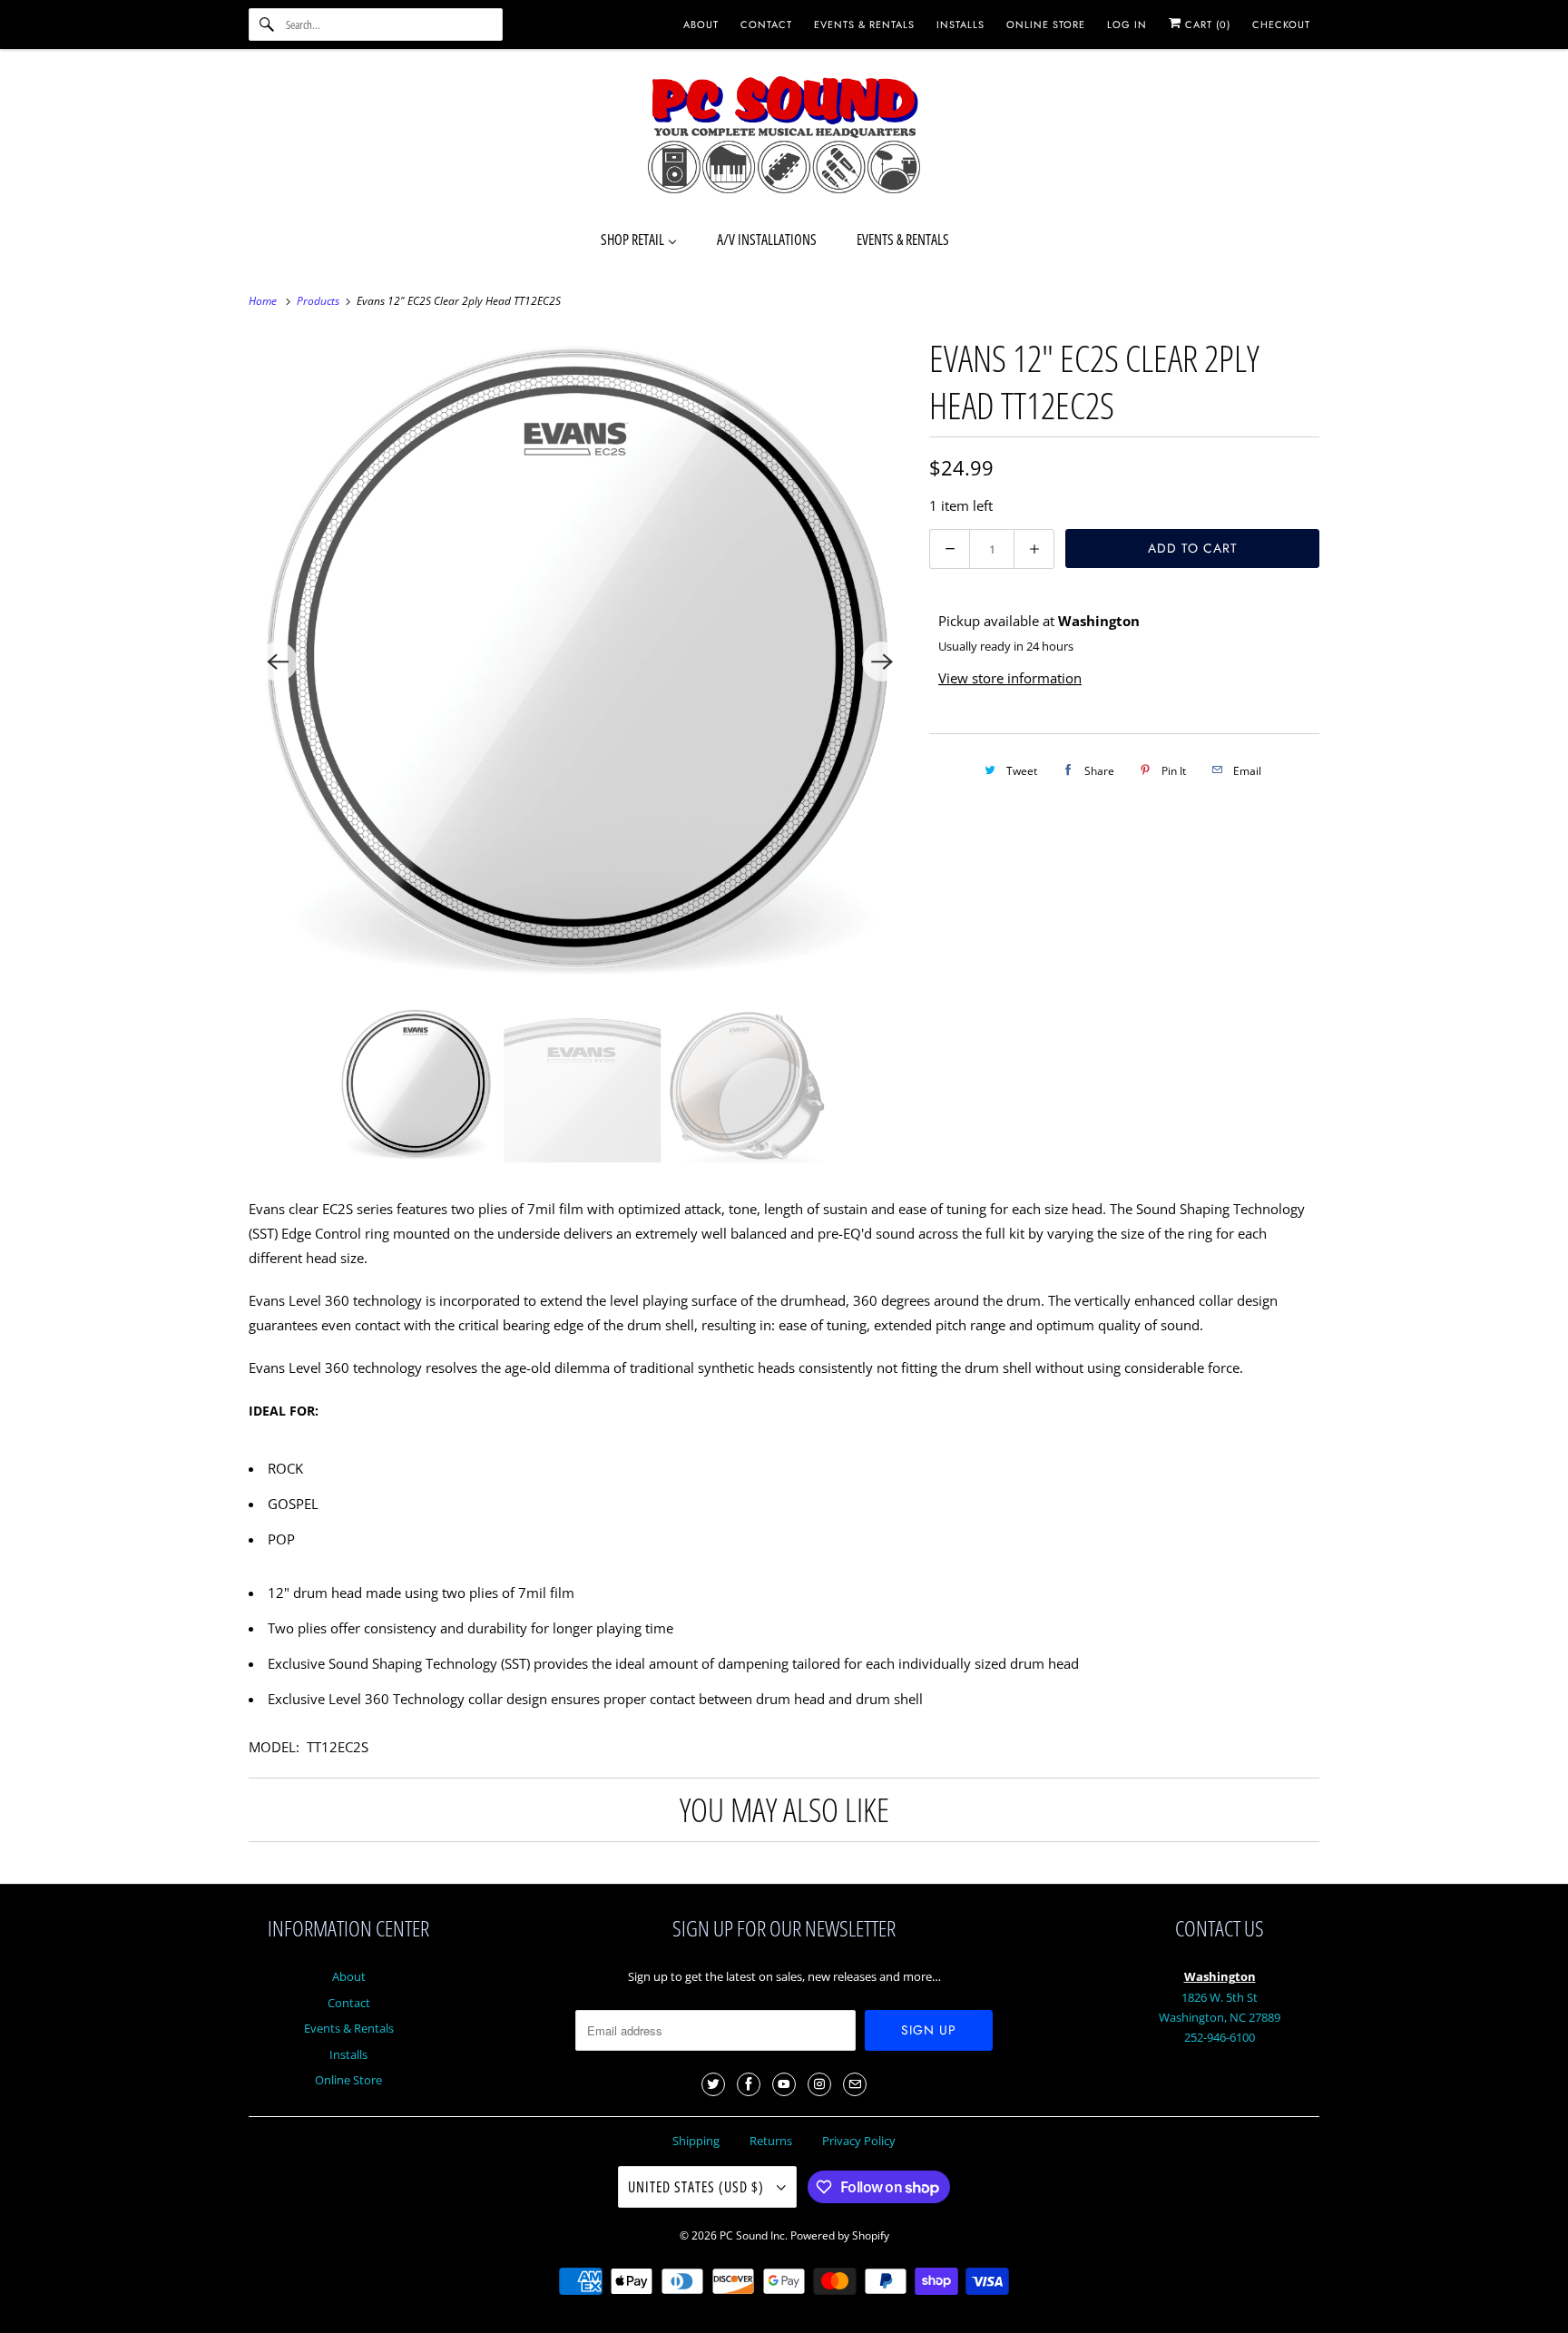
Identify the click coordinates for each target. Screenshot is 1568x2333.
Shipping (696, 2141)
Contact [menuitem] (766, 25)
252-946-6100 (1220, 2037)
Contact (349, 2003)
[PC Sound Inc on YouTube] (784, 2084)
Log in (1127, 25)
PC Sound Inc (752, 2235)
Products (319, 301)
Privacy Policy (859, 2141)
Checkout (1281, 25)
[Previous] (278, 662)
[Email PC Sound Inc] (855, 2084)
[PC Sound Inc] (784, 138)
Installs (348, 2054)
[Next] (882, 662)
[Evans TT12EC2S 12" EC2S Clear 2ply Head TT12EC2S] (580, 662)
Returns (771, 2141)
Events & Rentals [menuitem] (864, 25)
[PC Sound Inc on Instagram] (819, 2084)
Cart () (1206, 25)
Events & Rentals (349, 2028)
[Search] (267, 25)
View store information (1010, 678)
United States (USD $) (698, 2187)
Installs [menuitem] (960, 25)
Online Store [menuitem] (1046, 25)
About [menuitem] (701, 25)
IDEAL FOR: (284, 1411)
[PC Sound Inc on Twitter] (713, 2084)
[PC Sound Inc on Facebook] (749, 2084)
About (349, 1976)
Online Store (348, 2080)
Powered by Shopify (840, 2235)
